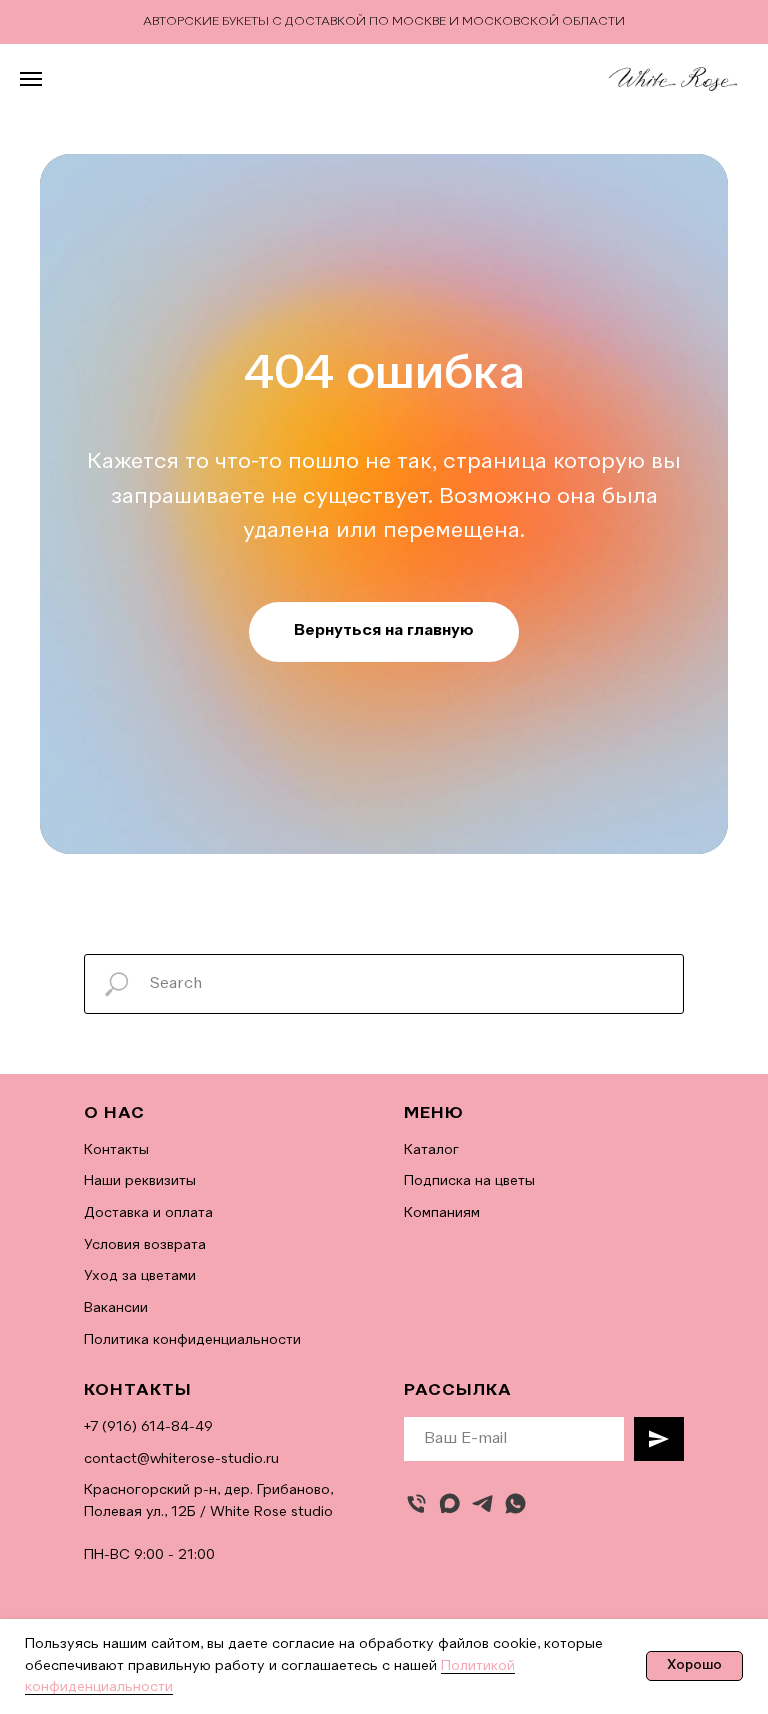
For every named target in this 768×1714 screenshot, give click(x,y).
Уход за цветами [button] (140, 1276)
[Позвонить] (416, 1503)
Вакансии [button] (116, 1308)
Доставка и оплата (148, 1213)
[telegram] (482, 1503)
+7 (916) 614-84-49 (148, 1427)
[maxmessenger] (449, 1503)
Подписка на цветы (469, 1181)
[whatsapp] (515, 1503)
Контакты (116, 1150)
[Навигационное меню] (31, 79)
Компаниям (442, 1213)
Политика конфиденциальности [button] (192, 1340)
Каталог (431, 1150)
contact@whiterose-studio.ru (181, 1459)
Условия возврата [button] (145, 1245)
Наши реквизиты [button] (140, 1181)
